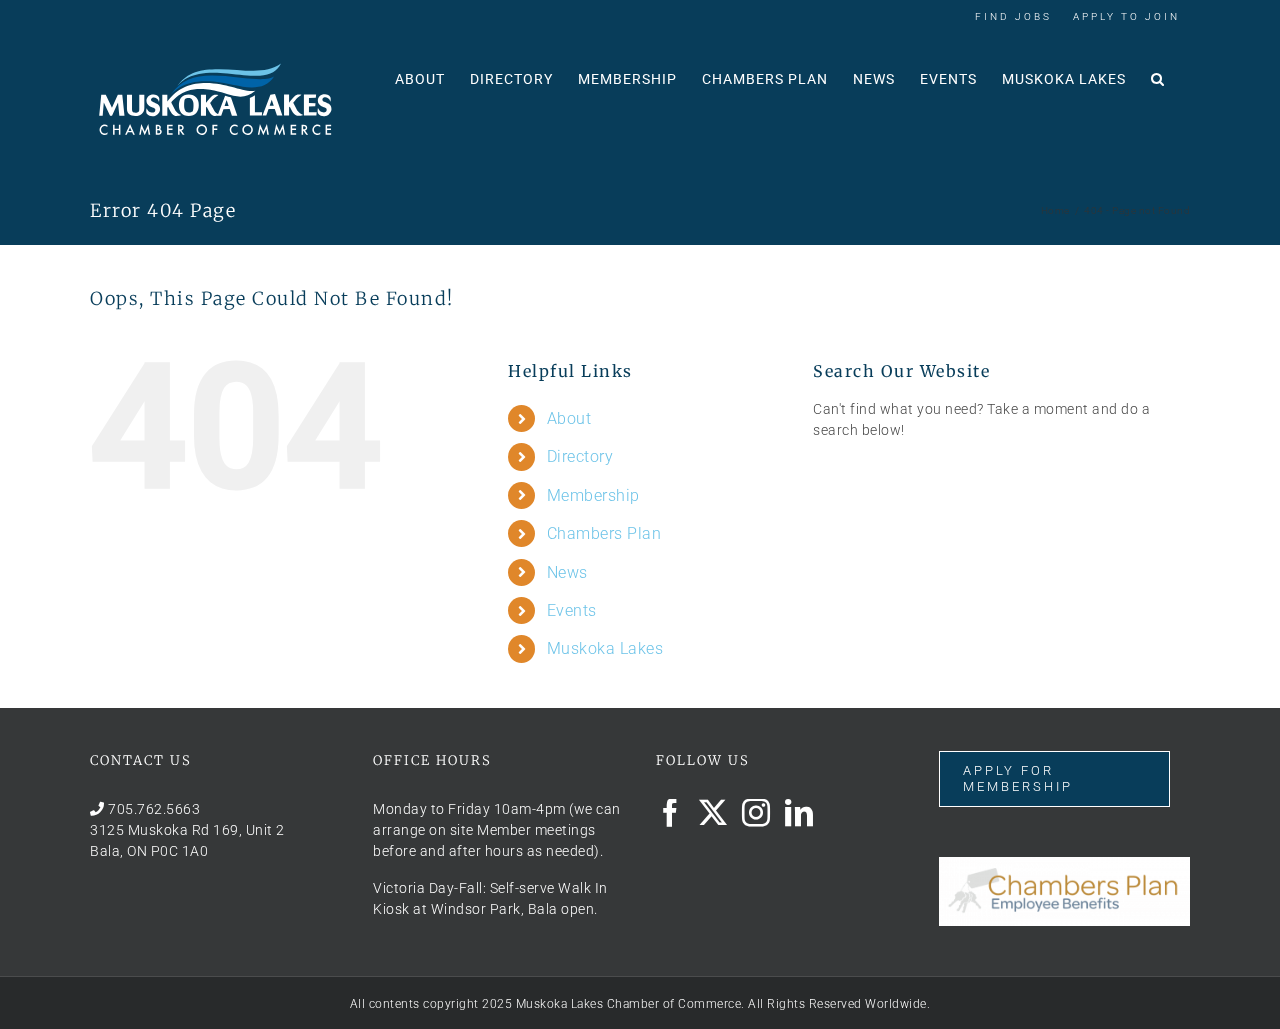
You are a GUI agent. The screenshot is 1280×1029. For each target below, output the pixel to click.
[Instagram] (756, 813)
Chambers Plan (604, 533)
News (567, 572)
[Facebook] (670, 813)
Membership (593, 495)
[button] (1158, 77)
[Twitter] (713, 813)
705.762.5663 (154, 809)
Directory (580, 456)
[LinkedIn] (799, 813)
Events (572, 610)
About (569, 418)
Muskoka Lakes (605, 648)
